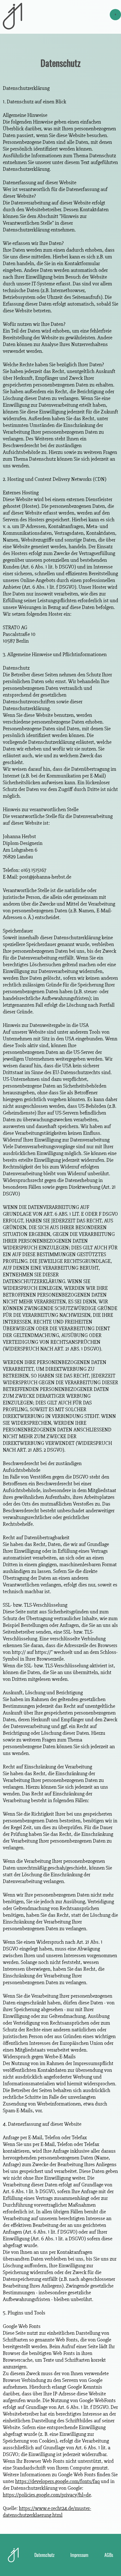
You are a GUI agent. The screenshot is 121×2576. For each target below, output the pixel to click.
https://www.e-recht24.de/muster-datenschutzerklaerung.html (47, 2512)
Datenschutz (44, 2555)
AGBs (109, 2555)
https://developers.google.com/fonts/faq (57, 2481)
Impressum (79, 2555)
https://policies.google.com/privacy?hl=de (47, 2495)
